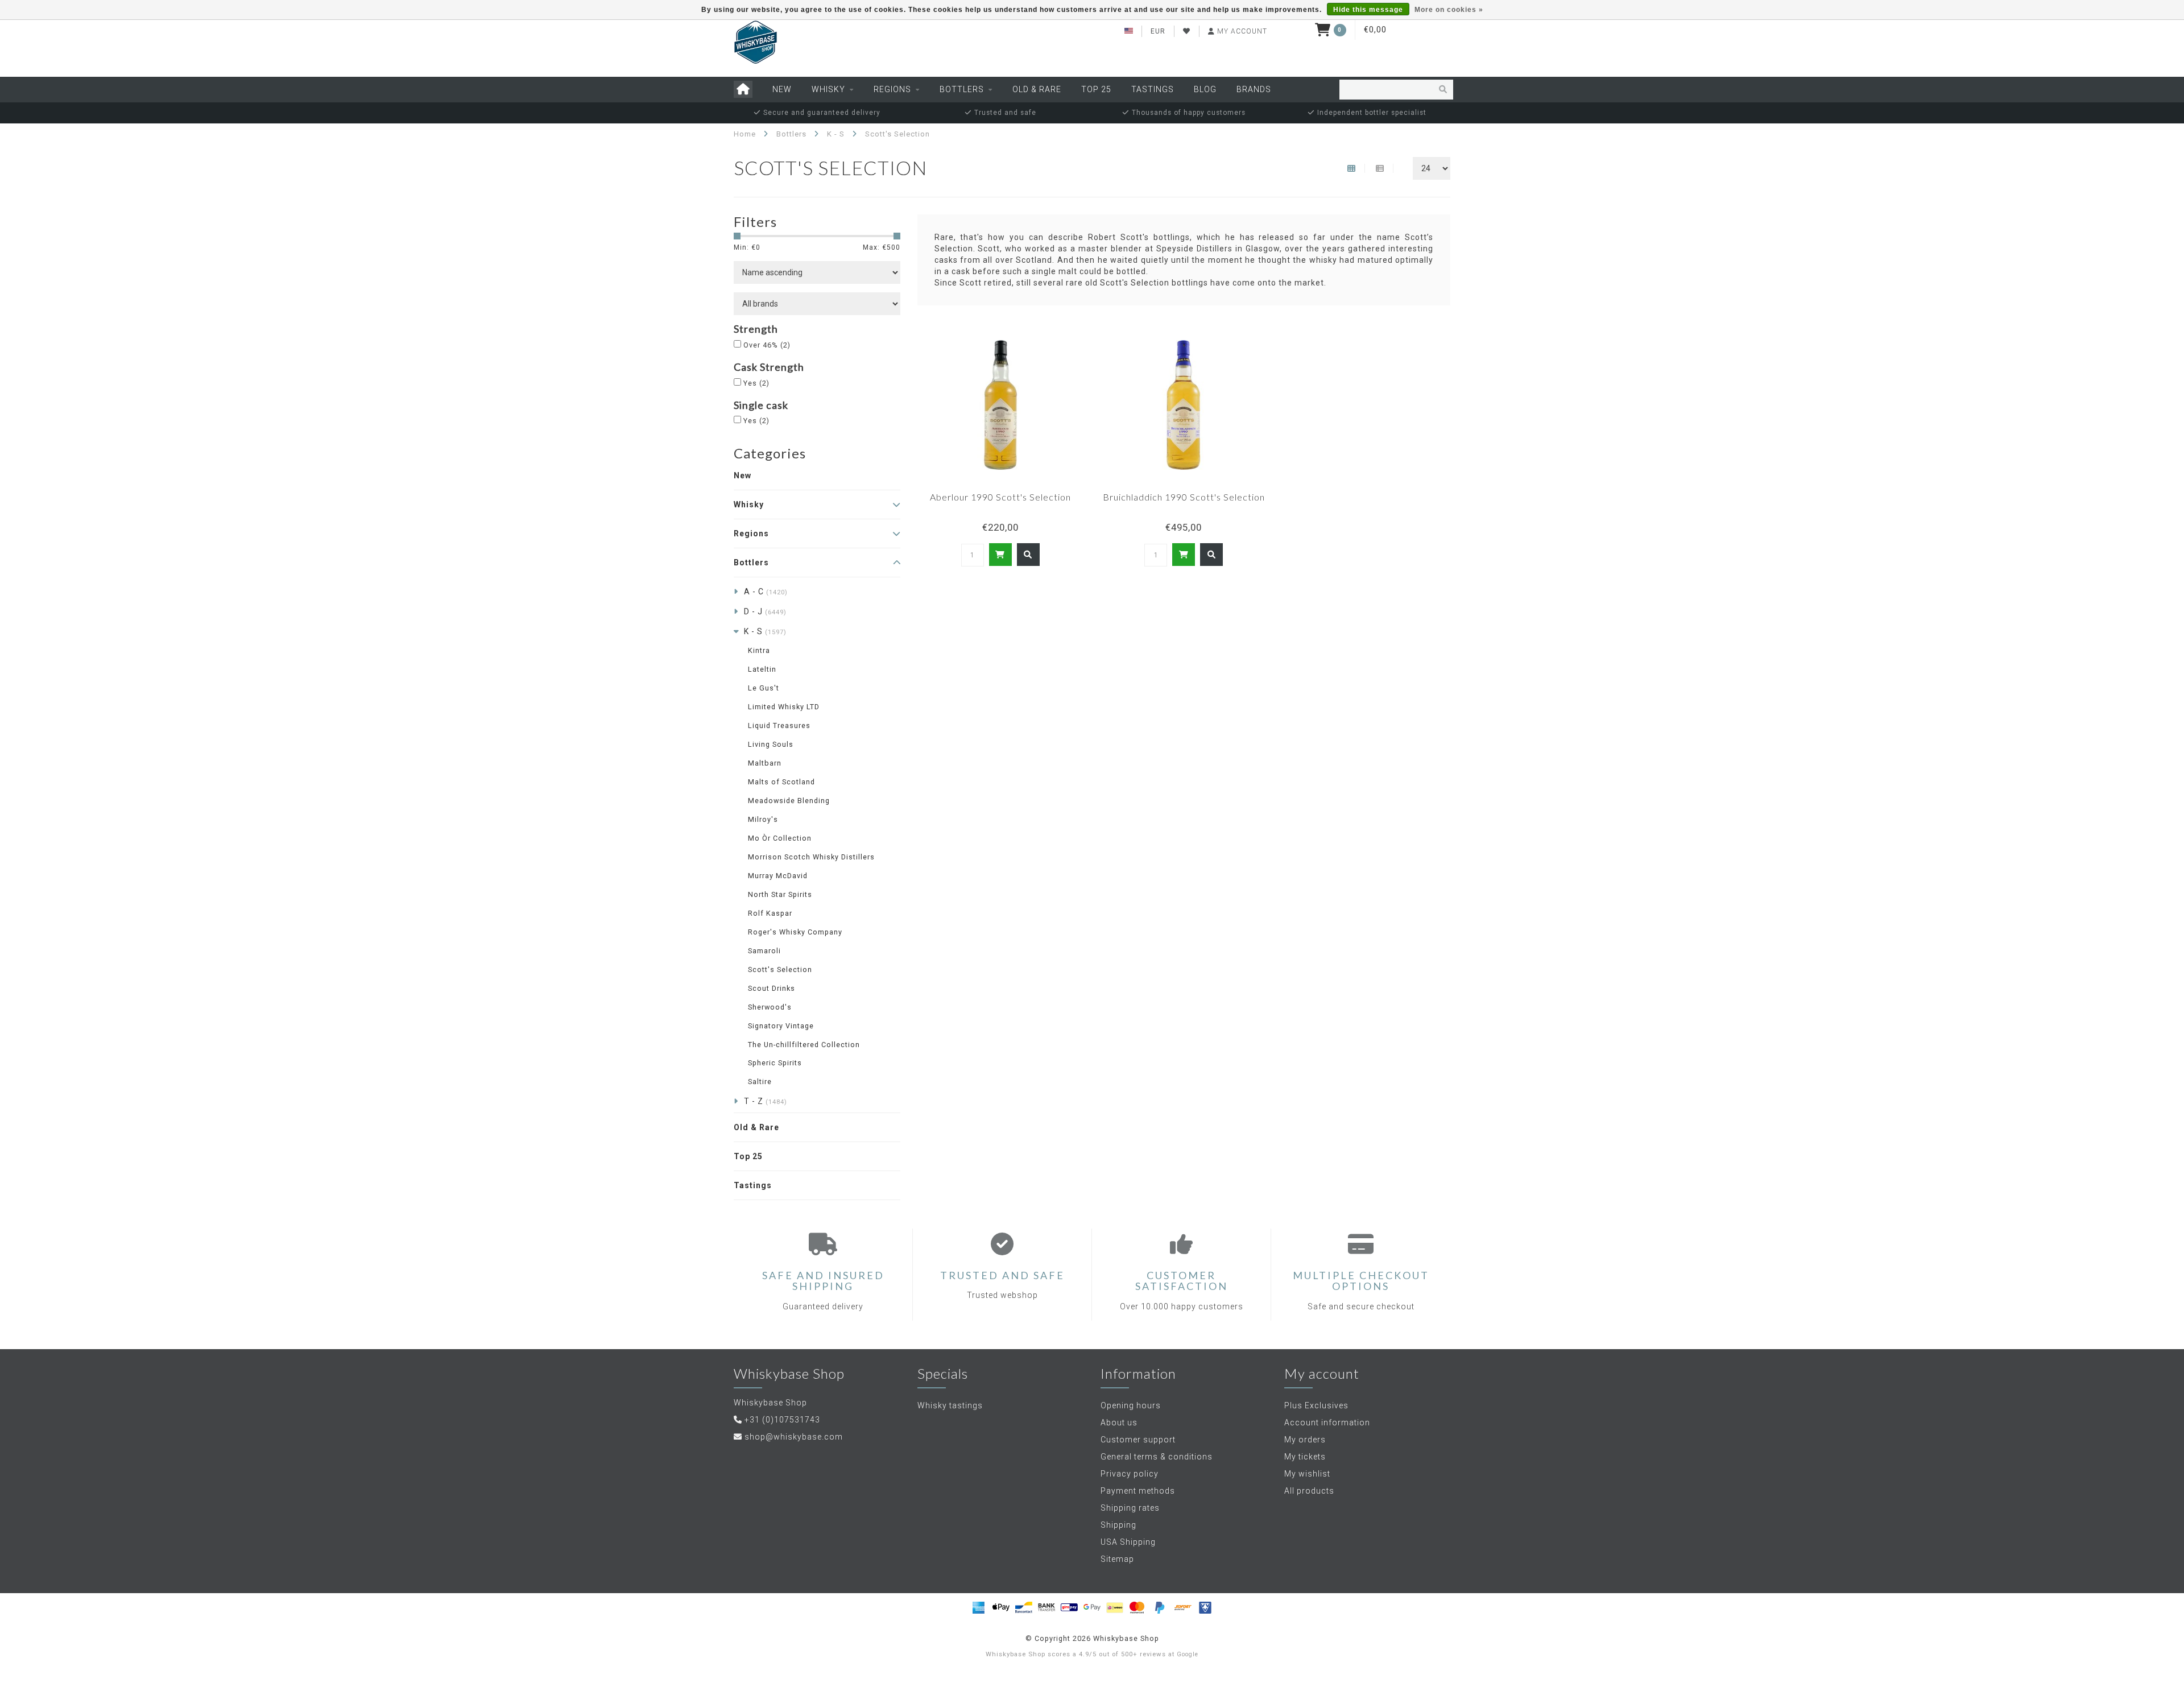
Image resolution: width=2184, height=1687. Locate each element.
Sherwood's (770, 1007)
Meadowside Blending (789, 801)
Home (745, 134)
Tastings (1153, 89)
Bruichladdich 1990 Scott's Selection (1184, 497)
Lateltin (762, 669)
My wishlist (1307, 1474)
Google (1188, 1654)
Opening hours (1131, 1405)
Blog (1205, 89)
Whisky (828, 89)
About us (1119, 1423)
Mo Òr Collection (780, 838)
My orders (1305, 1440)
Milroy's (763, 819)
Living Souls (771, 744)
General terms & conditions (1157, 1457)
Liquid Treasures (779, 725)
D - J (765, 611)
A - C (766, 592)
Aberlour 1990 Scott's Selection (1000, 497)
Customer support (1138, 1440)
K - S (765, 631)
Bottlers (962, 89)
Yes (756, 383)
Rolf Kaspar (770, 913)
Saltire (760, 1082)
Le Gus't (764, 688)
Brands (1254, 89)
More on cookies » (1449, 10)
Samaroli (764, 951)
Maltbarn (765, 763)
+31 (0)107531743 (782, 1420)
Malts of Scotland (781, 782)
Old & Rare (1037, 89)
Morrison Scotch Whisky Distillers (811, 857)
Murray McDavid (778, 876)
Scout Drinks (772, 988)
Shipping (1118, 1525)
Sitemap (1117, 1559)
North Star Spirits (780, 894)
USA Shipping (1128, 1542)
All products (1309, 1491)
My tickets (1305, 1457)
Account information (1327, 1423)
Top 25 (1096, 89)
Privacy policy (1130, 1474)
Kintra (759, 650)
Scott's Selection (780, 969)
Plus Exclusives (1316, 1405)
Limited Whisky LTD (784, 707)
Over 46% (767, 345)
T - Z (766, 1101)
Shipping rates (1130, 1508)
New (782, 89)
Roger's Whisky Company (795, 932)
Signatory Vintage (781, 1026)
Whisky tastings (950, 1405)
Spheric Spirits (775, 1063)
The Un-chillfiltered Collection (804, 1045)
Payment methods (1138, 1491)
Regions (892, 89)
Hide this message (1368, 10)
